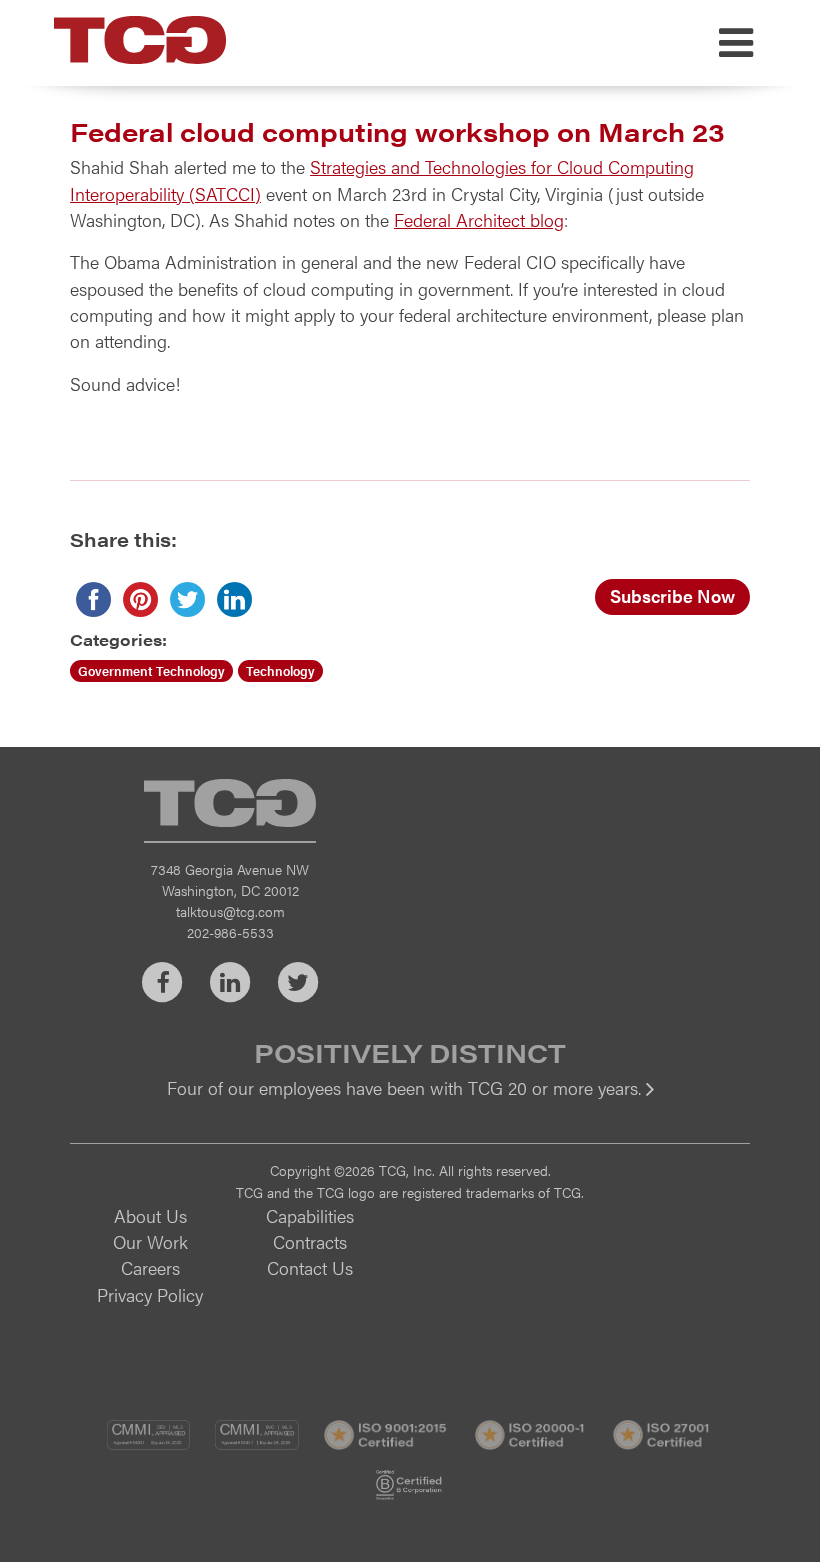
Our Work (150, 1241)
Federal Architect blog (479, 219)
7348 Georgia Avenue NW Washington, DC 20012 (230, 879)
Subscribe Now (672, 595)
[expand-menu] (736, 43)
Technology (280, 670)
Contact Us (310, 1267)
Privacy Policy (150, 1294)
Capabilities (310, 1215)
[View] (410, 1101)
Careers (150, 1267)
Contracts (310, 1241)
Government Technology (151, 670)
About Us (150, 1215)
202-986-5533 (230, 932)
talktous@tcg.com (230, 911)
